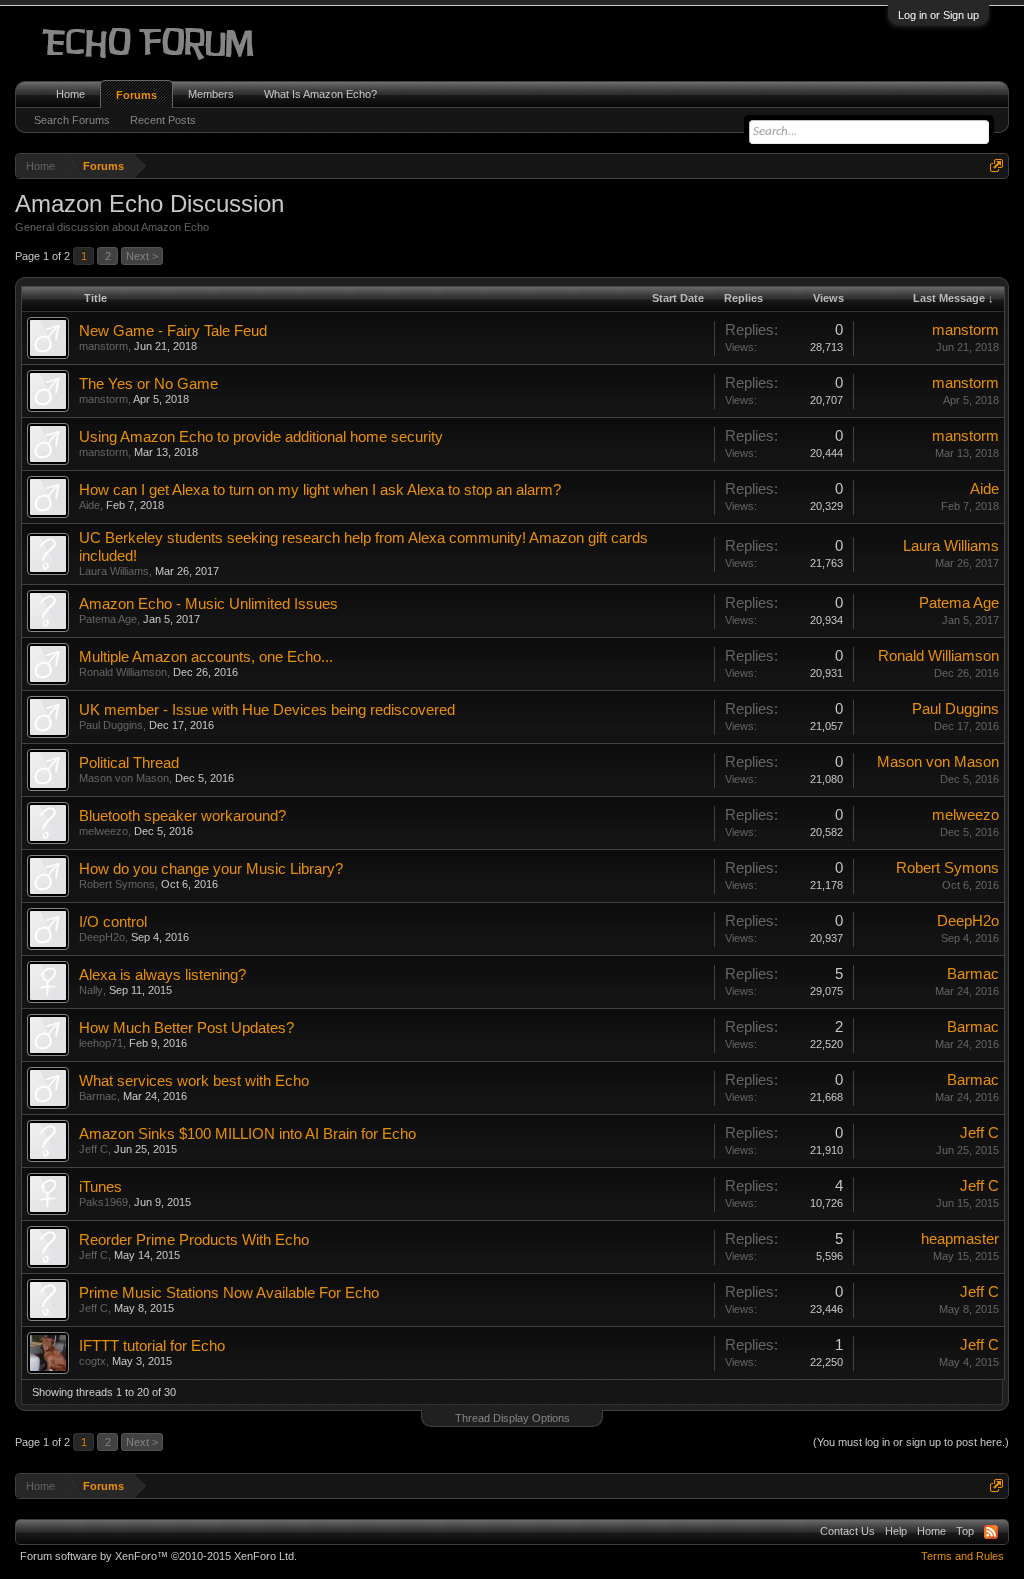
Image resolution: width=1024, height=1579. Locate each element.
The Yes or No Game (148, 384)
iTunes (100, 1187)
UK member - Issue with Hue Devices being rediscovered (267, 710)
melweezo (103, 831)
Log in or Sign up (938, 15)
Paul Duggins (111, 725)
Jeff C (93, 1149)
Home (70, 94)
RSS (991, 1532)
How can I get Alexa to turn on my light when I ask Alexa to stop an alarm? (320, 490)
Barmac (973, 974)
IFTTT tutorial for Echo (152, 1346)
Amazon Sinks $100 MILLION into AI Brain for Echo (247, 1134)
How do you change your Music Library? (211, 869)
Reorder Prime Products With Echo (194, 1240)
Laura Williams (114, 571)
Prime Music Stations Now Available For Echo (229, 1293)
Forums (136, 95)
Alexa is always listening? (162, 975)
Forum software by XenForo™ (158, 1556)
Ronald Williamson (123, 672)
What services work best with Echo (194, 1081)
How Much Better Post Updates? (186, 1028)
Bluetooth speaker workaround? (182, 816)
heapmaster (960, 1239)
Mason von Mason (124, 778)
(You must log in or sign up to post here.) (911, 1442)
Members (211, 94)
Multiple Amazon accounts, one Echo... (206, 657)
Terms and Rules (962, 1556)
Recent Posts (163, 120)
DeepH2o (102, 937)
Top (965, 1531)
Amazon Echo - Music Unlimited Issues (208, 604)
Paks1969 (103, 1202)
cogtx (92, 1361)
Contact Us (847, 1531)
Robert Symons (117, 884)
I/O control (113, 922)
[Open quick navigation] (996, 165)
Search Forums (72, 120)
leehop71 (101, 1043)
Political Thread (129, 763)
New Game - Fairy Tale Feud (173, 331)
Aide (89, 505)
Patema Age (108, 619)
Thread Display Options (512, 1418)
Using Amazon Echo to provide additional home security (261, 437)
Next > (142, 256)
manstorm (103, 346)
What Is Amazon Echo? (320, 94)
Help (896, 1531)
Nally (91, 990)
